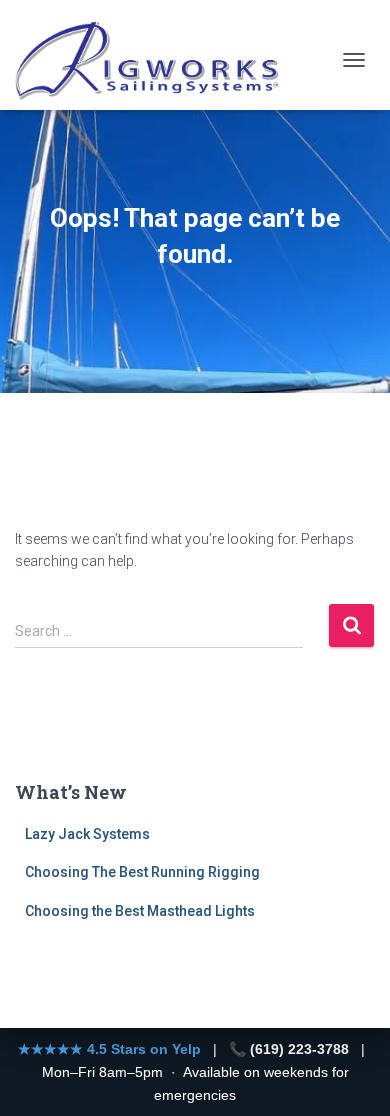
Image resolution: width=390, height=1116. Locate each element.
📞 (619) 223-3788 (289, 1049)
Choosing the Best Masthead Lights (140, 911)
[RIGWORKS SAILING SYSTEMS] (156, 60)
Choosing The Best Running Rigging (142, 872)
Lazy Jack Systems (87, 834)
